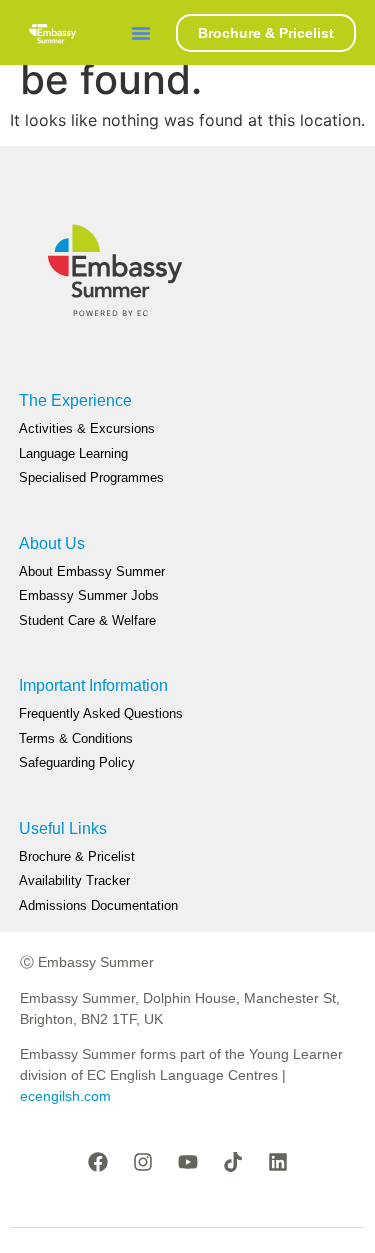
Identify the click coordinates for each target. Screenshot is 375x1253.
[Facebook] (98, 1162)
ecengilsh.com (65, 1096)
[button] (141, 33)
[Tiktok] (233, 1162)
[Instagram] (143, 1162)
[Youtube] (188, 1162)
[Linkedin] (278, 1162)
